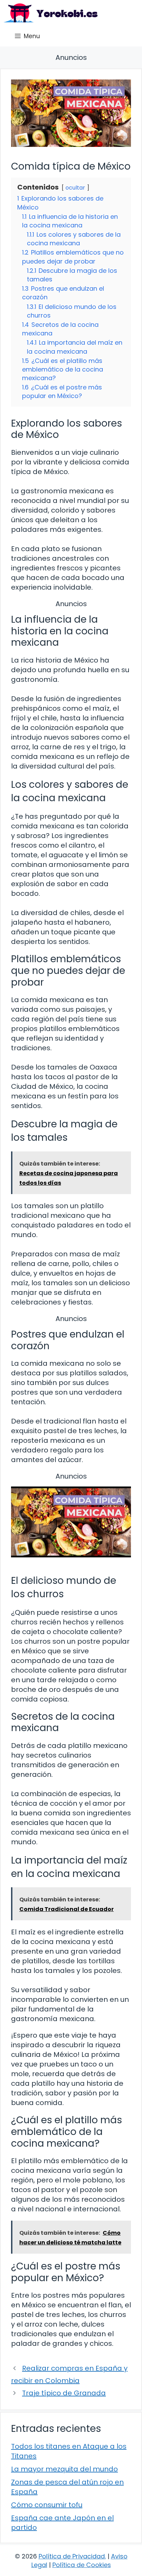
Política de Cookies (82, 2565)
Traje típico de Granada (64, 2393)
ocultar (75, 188)
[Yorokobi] (50, 13)
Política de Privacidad (72, 2556)
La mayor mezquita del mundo (64, 2469)
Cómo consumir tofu (47, 2505)
